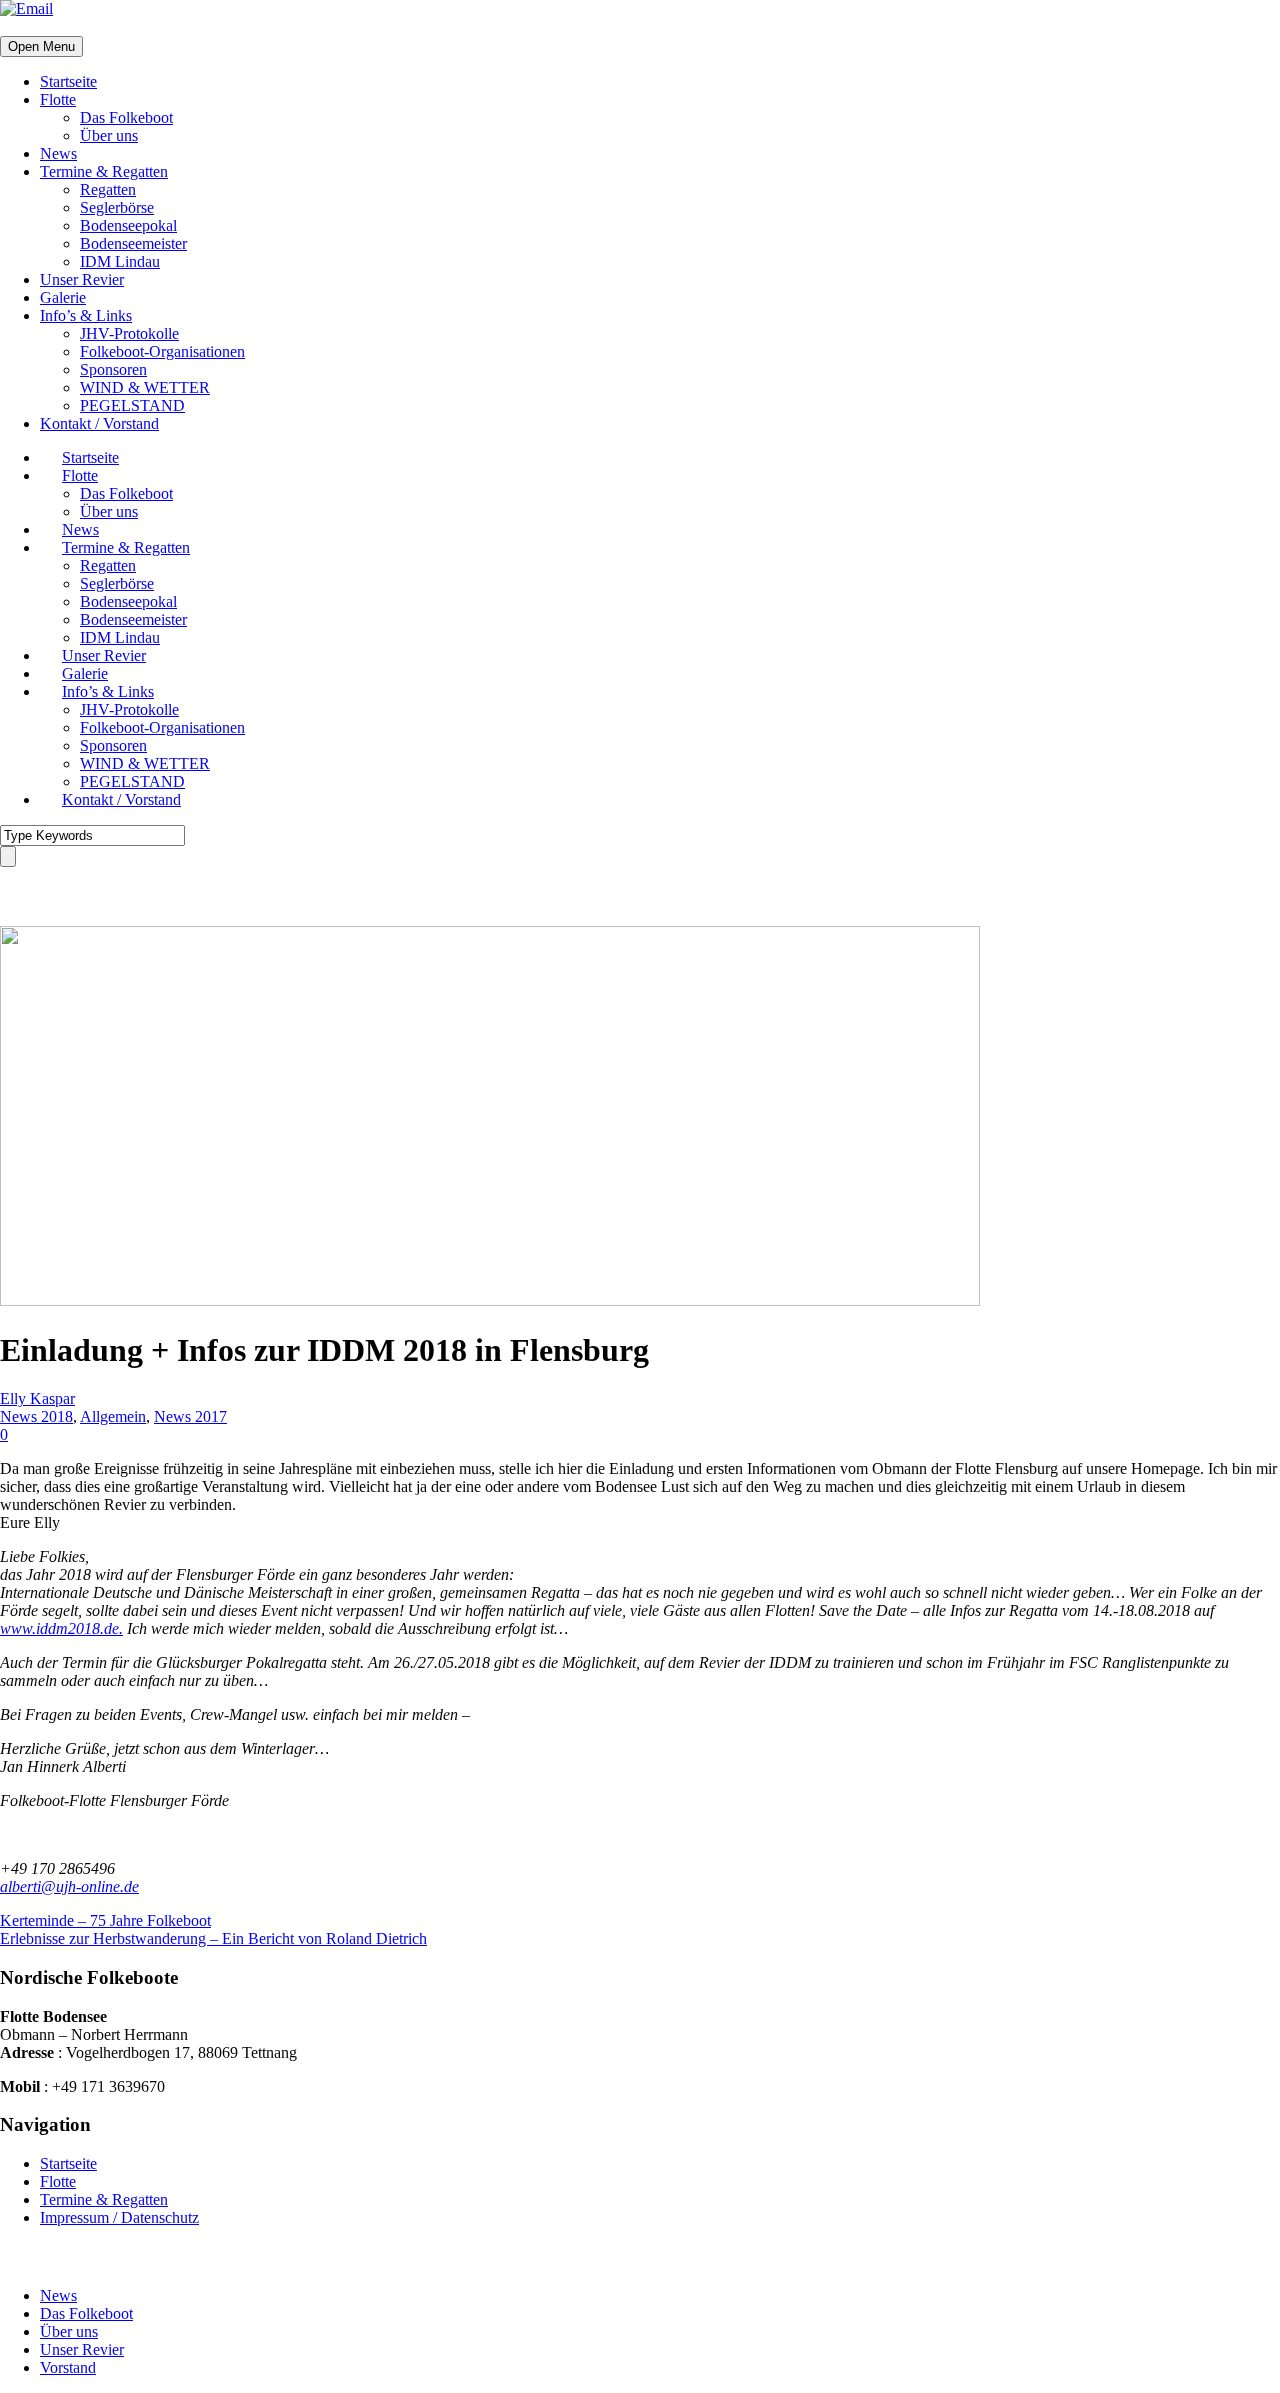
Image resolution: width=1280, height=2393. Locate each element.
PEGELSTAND (132, 405)
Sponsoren (113, 369)
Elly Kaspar (37, 1398)
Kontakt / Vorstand (99, 423)
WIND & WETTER (145, 387)
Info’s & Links (86, 315)
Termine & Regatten (104, 171)
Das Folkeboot (126, 117)
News (58, 153)
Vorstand (68, 2367)
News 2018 (36, 1416)
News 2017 (190, 1416)
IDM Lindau (120, 261)
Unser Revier (82, 279)
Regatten (108, 189)
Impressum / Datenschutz (119, 2217)
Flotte (58, 99)
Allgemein (113, 1416)
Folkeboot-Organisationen (162, 351)
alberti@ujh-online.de (69, 1886)
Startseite (68, 81)
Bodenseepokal (128, 225)
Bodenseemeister (133, 243)
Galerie (63, 297)
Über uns (109, 135)
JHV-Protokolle (129, 333)
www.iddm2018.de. (61, 1628)
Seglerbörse (117, 207)
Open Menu (41, 46)
